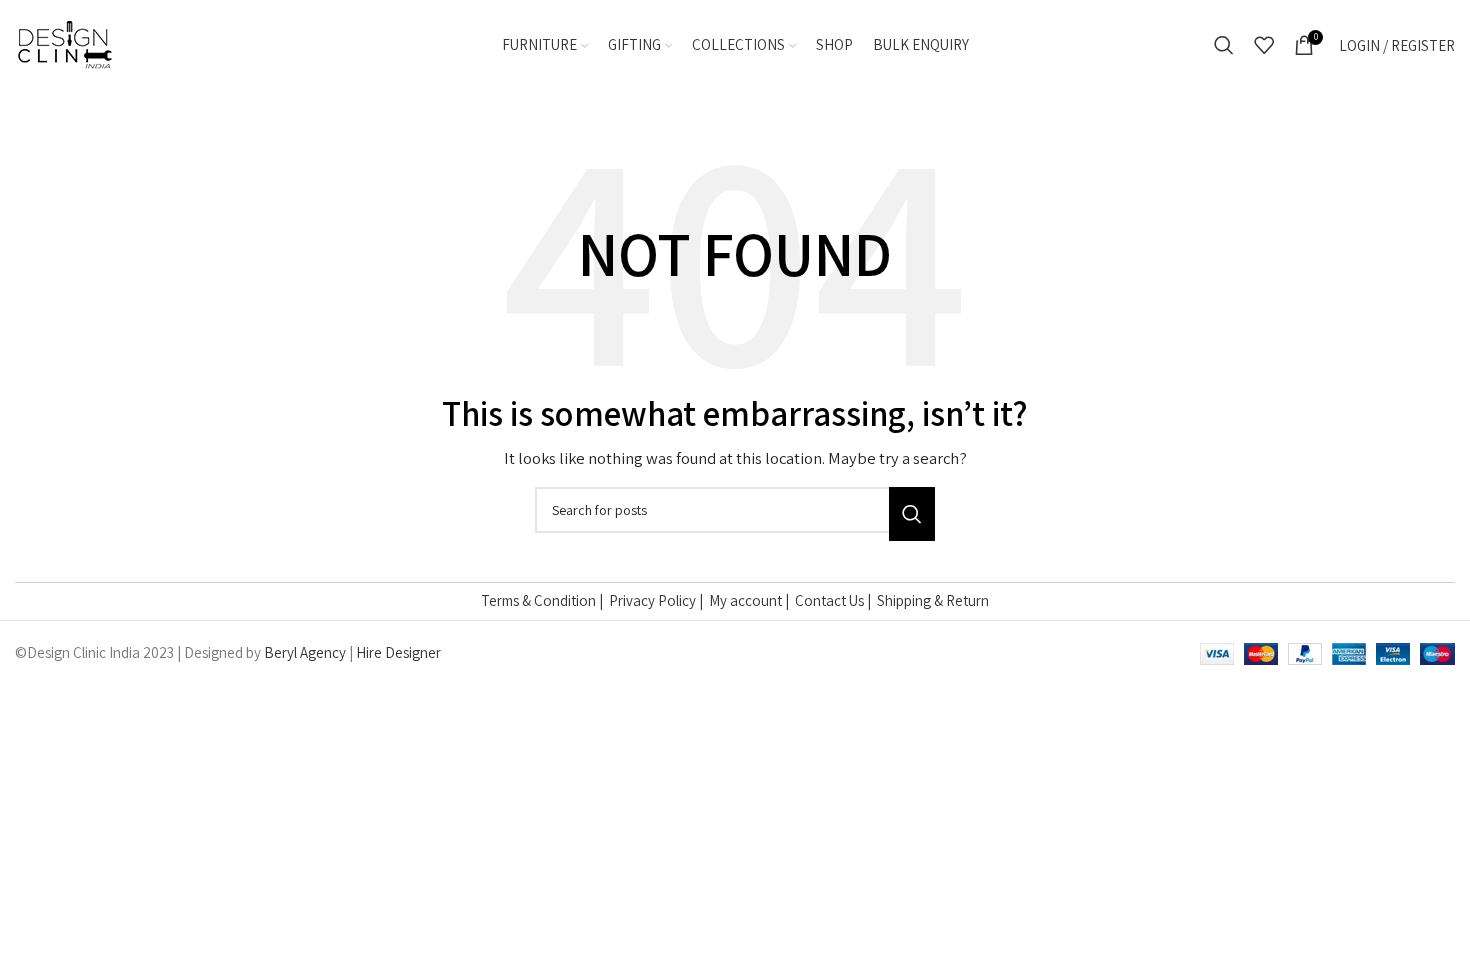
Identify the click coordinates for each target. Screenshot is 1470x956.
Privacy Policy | (659, 600)
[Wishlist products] (1264, 45)
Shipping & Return (933, 600)
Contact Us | (836, 600)
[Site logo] (65, 43)
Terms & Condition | (545, 600)
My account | (752, 600)
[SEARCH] (912, 514)
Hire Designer (398, 652)
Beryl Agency (305, 652)
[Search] (1224, 45)
